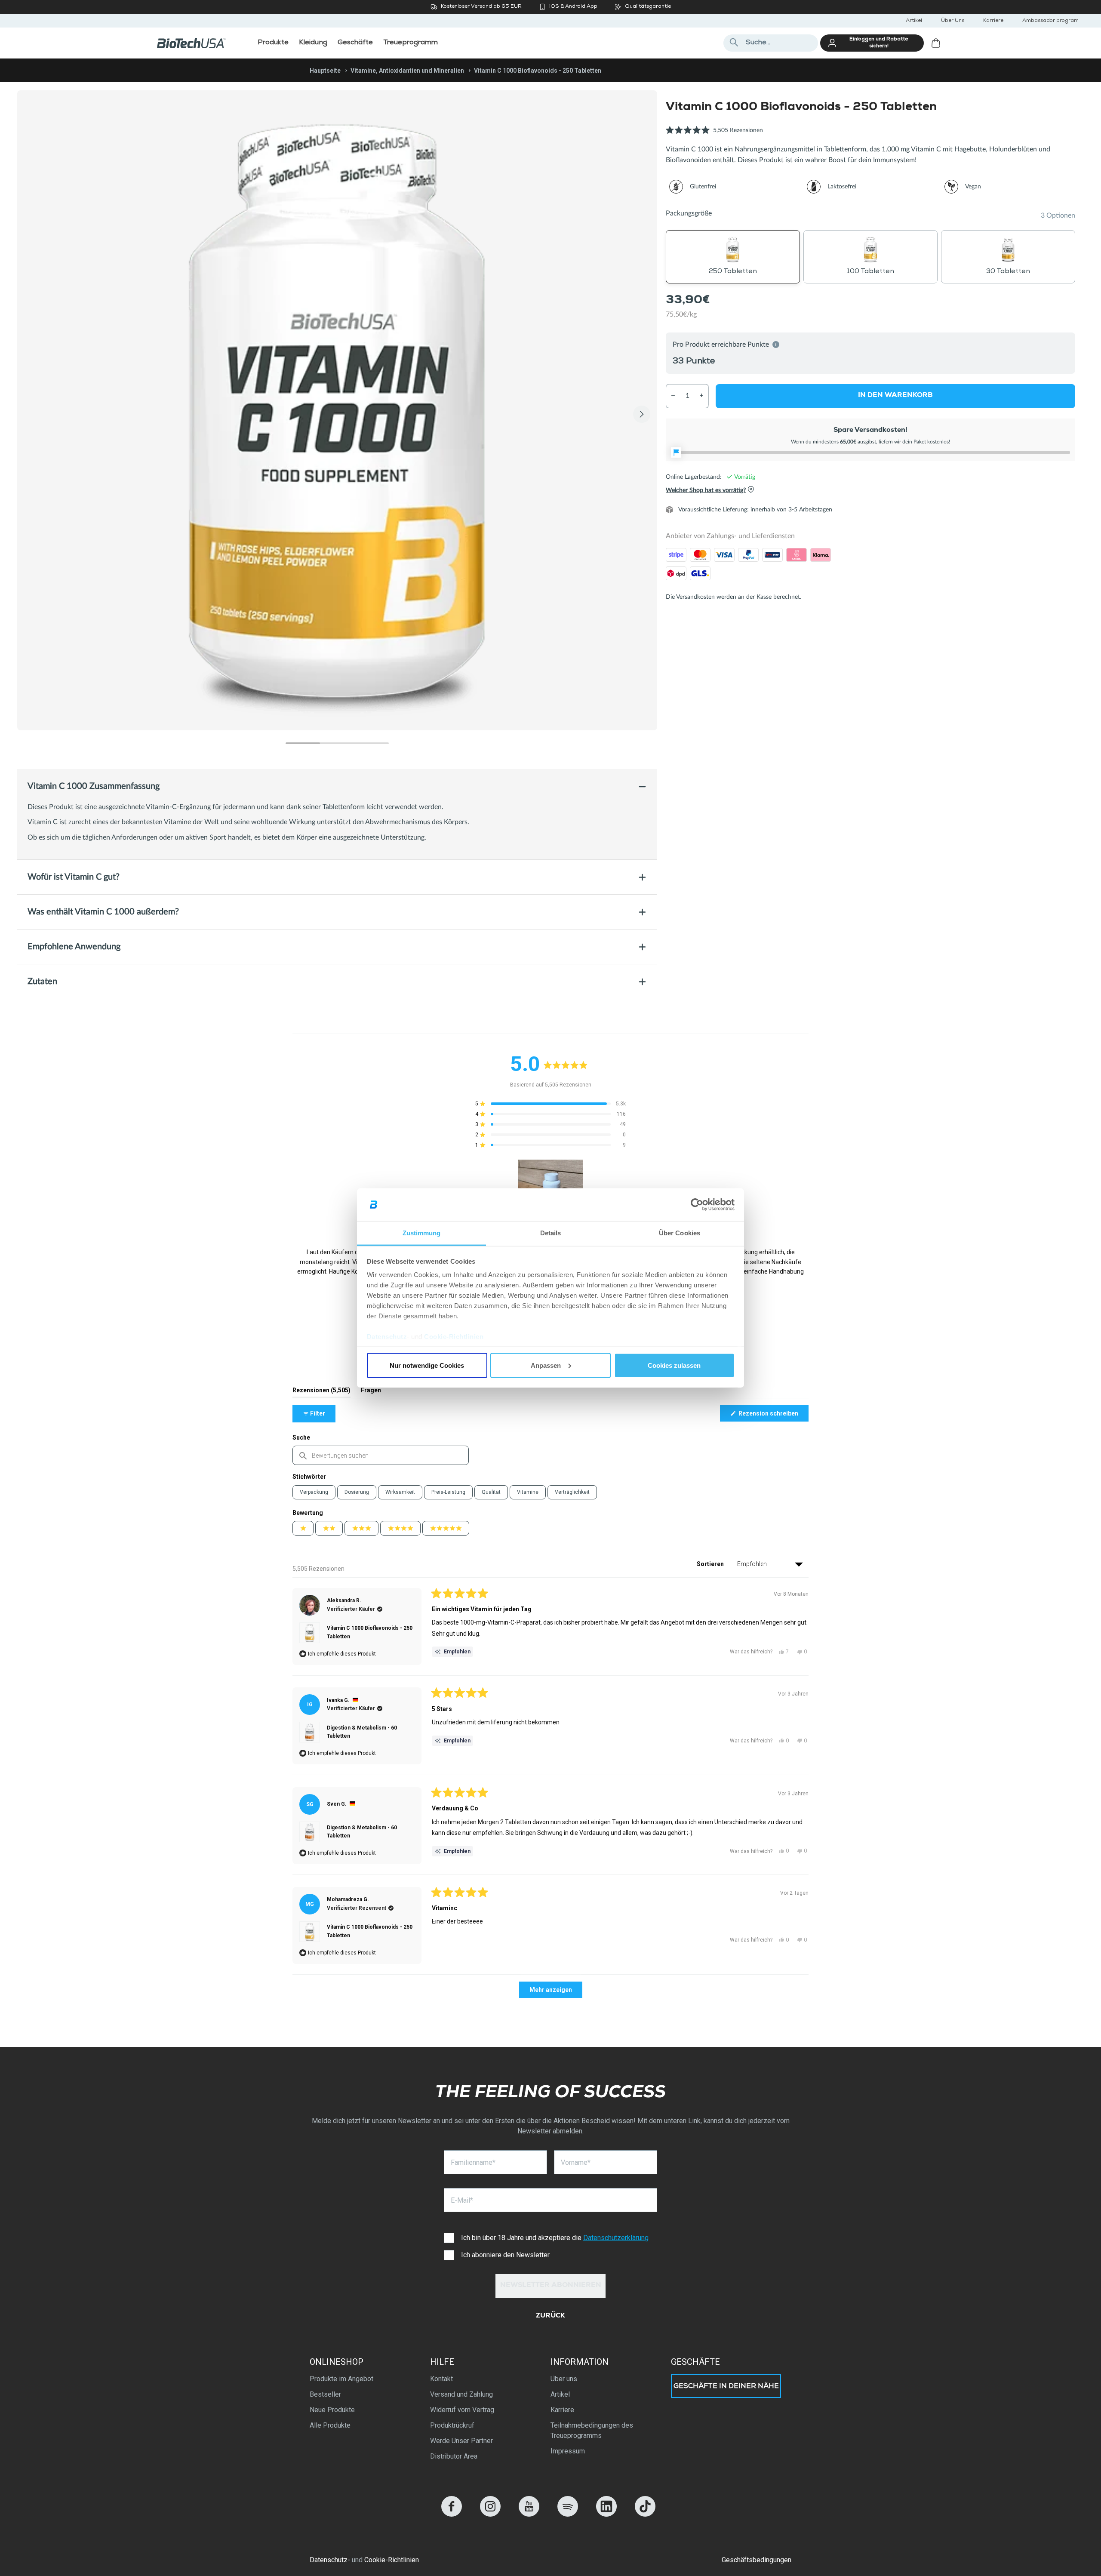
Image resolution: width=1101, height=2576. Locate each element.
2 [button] (337, 743)
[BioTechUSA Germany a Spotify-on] (568, 2514)
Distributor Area (454, 2456)
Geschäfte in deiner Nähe (726, 2387)
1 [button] (303, 743)
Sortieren (711, 1564)
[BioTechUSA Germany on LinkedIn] (606, 2514)
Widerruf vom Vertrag (462, 2410)
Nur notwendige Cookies (427, 1365)
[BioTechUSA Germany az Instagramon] (490, 2514)
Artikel (914, 21)
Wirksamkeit (400, 1492)
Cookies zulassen (674, 1365)
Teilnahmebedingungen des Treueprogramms (592, 2430)
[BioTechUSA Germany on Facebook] (452, 2514)
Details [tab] (551, 1233)
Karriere (993, 21)
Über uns (564, 2379)
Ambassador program (1050, 21)
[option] (337, 410)
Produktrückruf (452, 2425)
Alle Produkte (330, 2425)
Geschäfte (695, 2362)
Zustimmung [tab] (422, 1233)
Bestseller (325, 2394)
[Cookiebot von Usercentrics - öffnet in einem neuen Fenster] (697, 1205)
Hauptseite (325, 71)
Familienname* (473, 2162)
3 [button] (372, 743)
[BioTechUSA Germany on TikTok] (645, 2514)
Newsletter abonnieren (551, 2286)
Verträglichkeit (572, 1492)
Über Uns (953, 21)
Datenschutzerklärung (616, 2238)
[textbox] (381, 1455)
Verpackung (314, 1492)
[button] (714, 135)
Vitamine (528, 1492)
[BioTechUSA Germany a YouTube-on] (529, 2514)
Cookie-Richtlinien (454, 1337)
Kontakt (441, 2379)
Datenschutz (387, 1337)
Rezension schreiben (773, 1416)
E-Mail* (462, 2200)
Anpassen (546, 1365)
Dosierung (357, 1492)
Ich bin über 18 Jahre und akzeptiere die (555, 2238)
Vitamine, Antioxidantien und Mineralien (407, 71)
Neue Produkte (332, 2410)
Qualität (491, 1492)
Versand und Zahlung (461, 2394)
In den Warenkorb (895, 395)
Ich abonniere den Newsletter (505, 2255)
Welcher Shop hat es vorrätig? (706, 490)
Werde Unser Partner (461, 2441)
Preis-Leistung (448, 1492)
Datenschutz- (330, 2560)
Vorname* (576, 2162)
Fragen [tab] (371, 1392)
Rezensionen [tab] (321, 1392)
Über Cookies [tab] (680, 1233)
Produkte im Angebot (341, 2379)
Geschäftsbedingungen (757, 2560)
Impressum (568, 2451)
